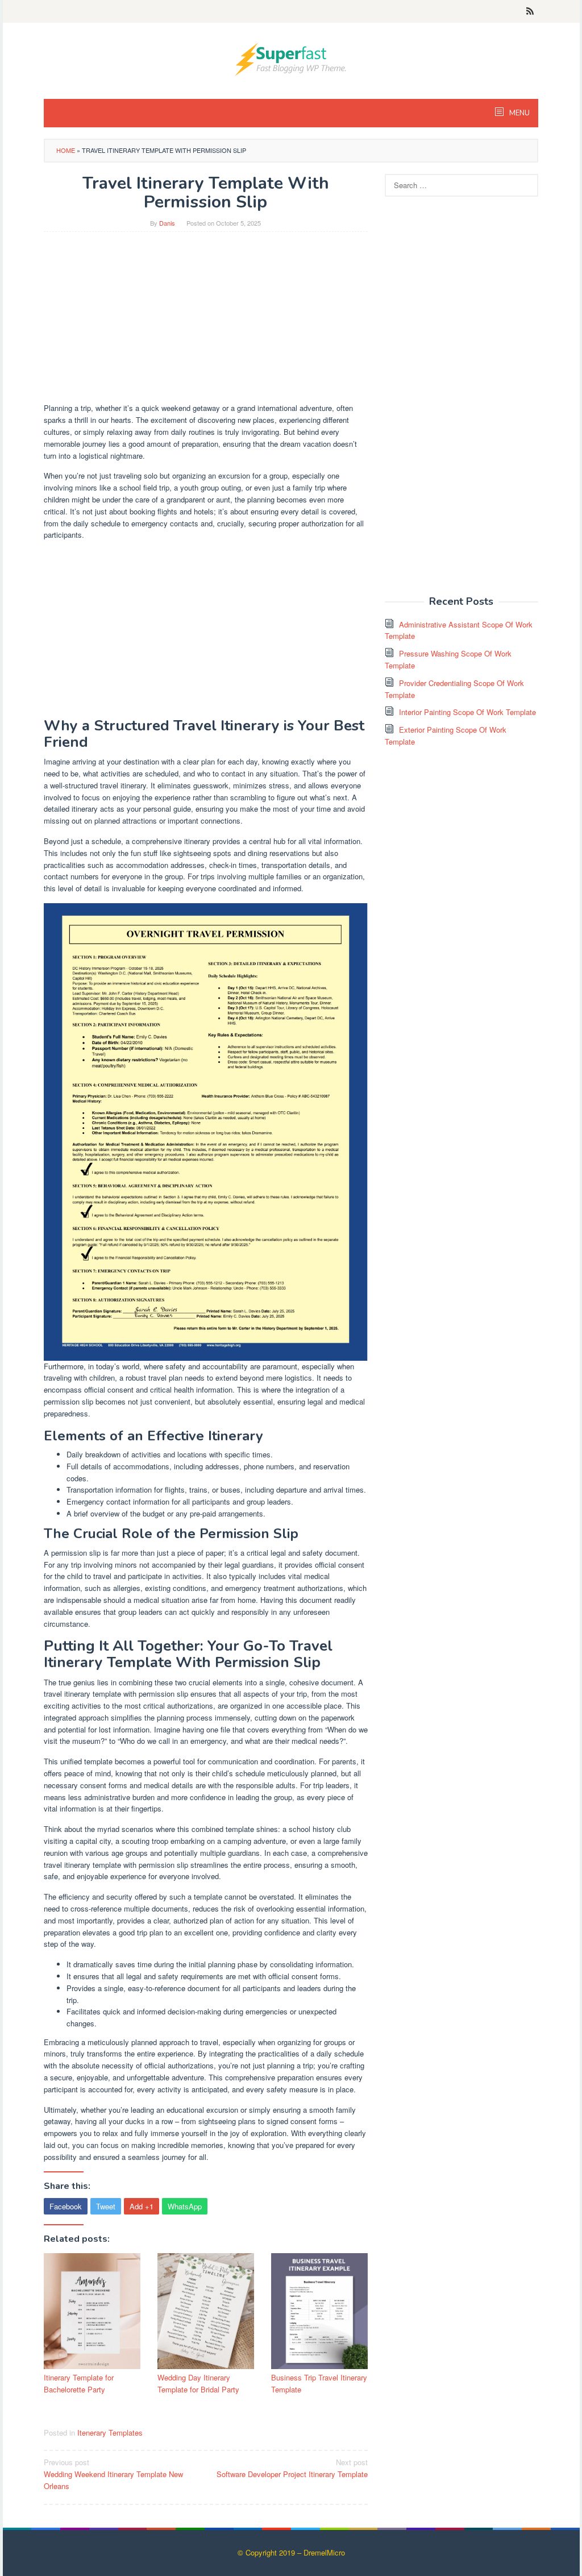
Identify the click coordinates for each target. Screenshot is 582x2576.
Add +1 (142, 2206)
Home (66, 150)
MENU (519, 113)
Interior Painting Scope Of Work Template (467, 712)
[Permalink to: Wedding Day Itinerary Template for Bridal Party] (206, 2311)
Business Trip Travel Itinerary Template (319, 2383)
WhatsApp (185, 2206)
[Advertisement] (206, 323)
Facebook (66, 2206)
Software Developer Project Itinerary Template (292, 2468)
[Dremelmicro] (291, 58)
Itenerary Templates (110, 2432)
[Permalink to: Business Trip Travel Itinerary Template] (319, 2311)
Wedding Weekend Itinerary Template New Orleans (113, 2474)
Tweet (106, 2206)
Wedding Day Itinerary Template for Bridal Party (198, 2383)
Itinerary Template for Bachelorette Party (79, 2383)
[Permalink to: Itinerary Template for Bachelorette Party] (92, 2311)
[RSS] (530, 11)
